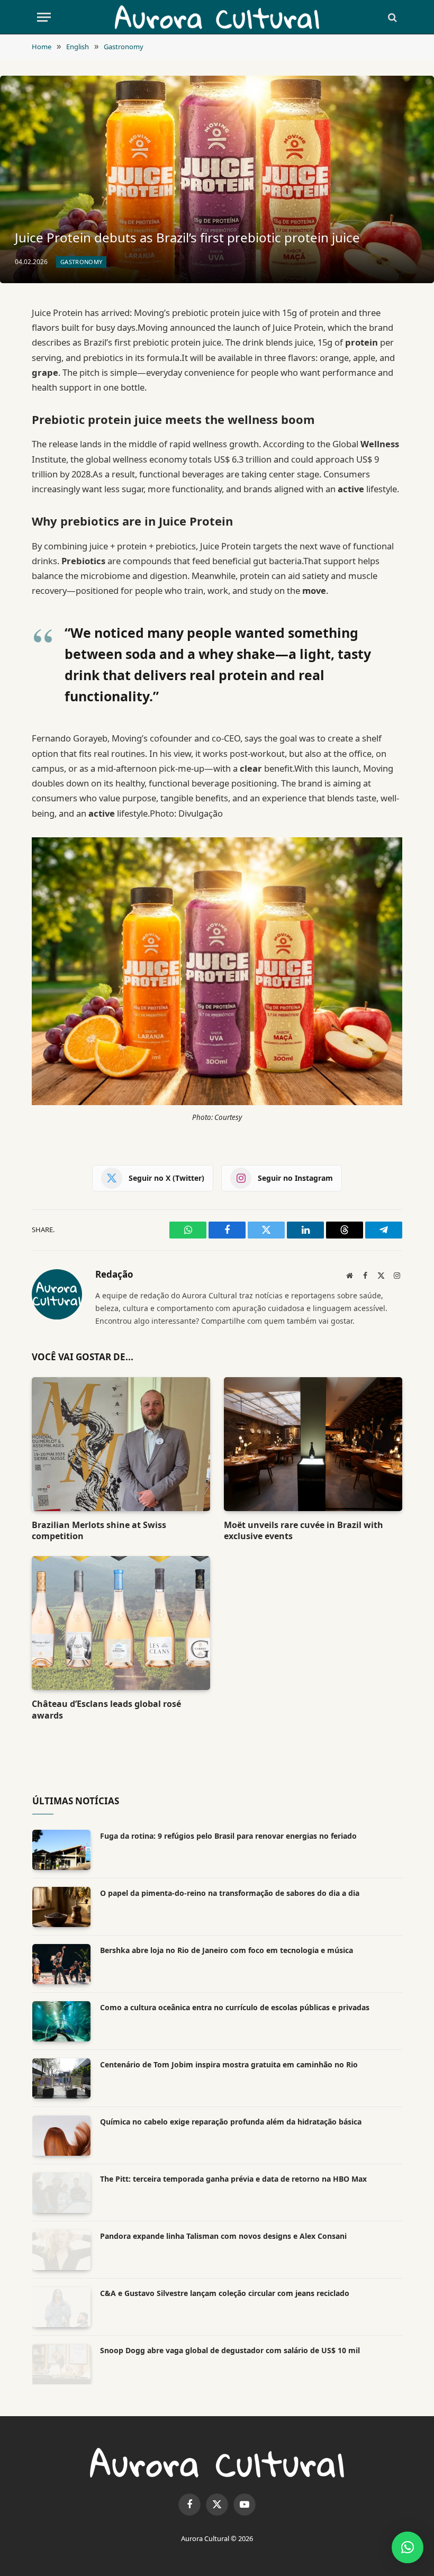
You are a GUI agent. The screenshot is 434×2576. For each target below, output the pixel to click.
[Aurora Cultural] (217, 17)
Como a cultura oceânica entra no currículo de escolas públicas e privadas (235, 2007)
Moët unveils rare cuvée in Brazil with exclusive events (304, 1531)
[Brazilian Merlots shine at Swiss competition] (121, 1444)
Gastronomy (81, 262)
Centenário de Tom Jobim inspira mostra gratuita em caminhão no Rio (229, 2064)
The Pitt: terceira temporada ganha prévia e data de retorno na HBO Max (233, 2179)
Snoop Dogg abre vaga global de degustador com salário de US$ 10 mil (230, 2350)
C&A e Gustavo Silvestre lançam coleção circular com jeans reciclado (225, 2293)
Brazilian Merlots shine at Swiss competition (99, 1531)
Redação (114, 1275)
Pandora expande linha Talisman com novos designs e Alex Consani (223, 2236)
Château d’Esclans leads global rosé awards (106, 1710)
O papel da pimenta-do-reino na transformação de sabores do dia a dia (230, 1893)
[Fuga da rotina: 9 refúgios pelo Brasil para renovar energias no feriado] (61, 1850)
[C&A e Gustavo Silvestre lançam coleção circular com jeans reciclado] (61, 2307)
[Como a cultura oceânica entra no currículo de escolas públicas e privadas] (61, 2021)
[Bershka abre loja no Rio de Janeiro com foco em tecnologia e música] (61, 1964)
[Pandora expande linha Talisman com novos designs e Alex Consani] (61, 2250)
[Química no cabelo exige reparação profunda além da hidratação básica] (61, 2136)
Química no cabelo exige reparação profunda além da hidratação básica (231, 2122)
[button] (408, 2547)
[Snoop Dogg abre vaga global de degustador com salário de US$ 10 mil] (61, 2364)
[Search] (391, 17)
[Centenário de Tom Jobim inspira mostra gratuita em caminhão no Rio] (61, 2078)
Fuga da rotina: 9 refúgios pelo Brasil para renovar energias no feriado (228, 1836)
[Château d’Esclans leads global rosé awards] (121, 1623)
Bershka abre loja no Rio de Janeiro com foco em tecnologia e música (227, 1950)
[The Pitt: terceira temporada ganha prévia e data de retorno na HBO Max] (61, 2193)
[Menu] (44, 17)
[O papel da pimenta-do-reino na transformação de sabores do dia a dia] (61, 1907)
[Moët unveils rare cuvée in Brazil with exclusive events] (313, 1444)
